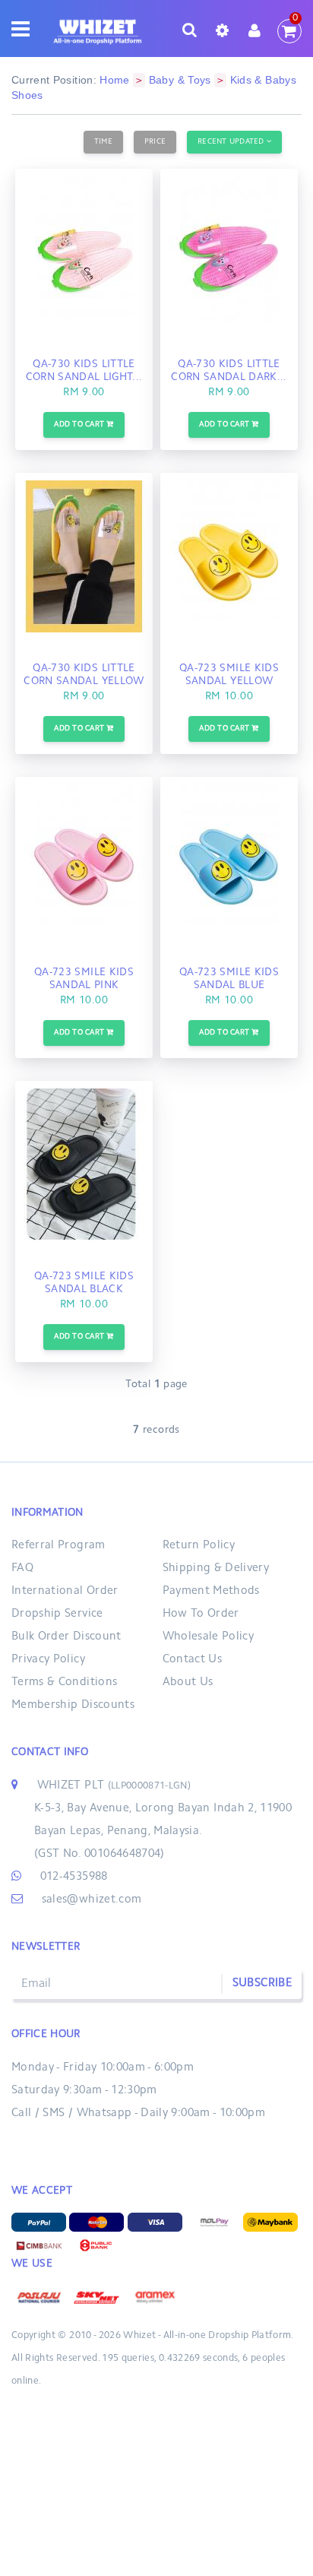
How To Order (201, 1614)
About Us (188, 1682)
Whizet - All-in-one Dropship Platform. (208, 2336)
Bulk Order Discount (66, 1637)
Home (114, 80)
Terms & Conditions (64, 1682)
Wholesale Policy (209, 1637)
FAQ (22, 1568)
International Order (65, 1591)
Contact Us (193, 1660)
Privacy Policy (48, 1660)
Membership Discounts (73, 1705)
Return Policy (199, 1546)
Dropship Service (57, 1614)
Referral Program (58, 1546)
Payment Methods (211, 1591)
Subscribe (262, 1983)
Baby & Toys (180, 80)
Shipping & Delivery (216, 1568)
